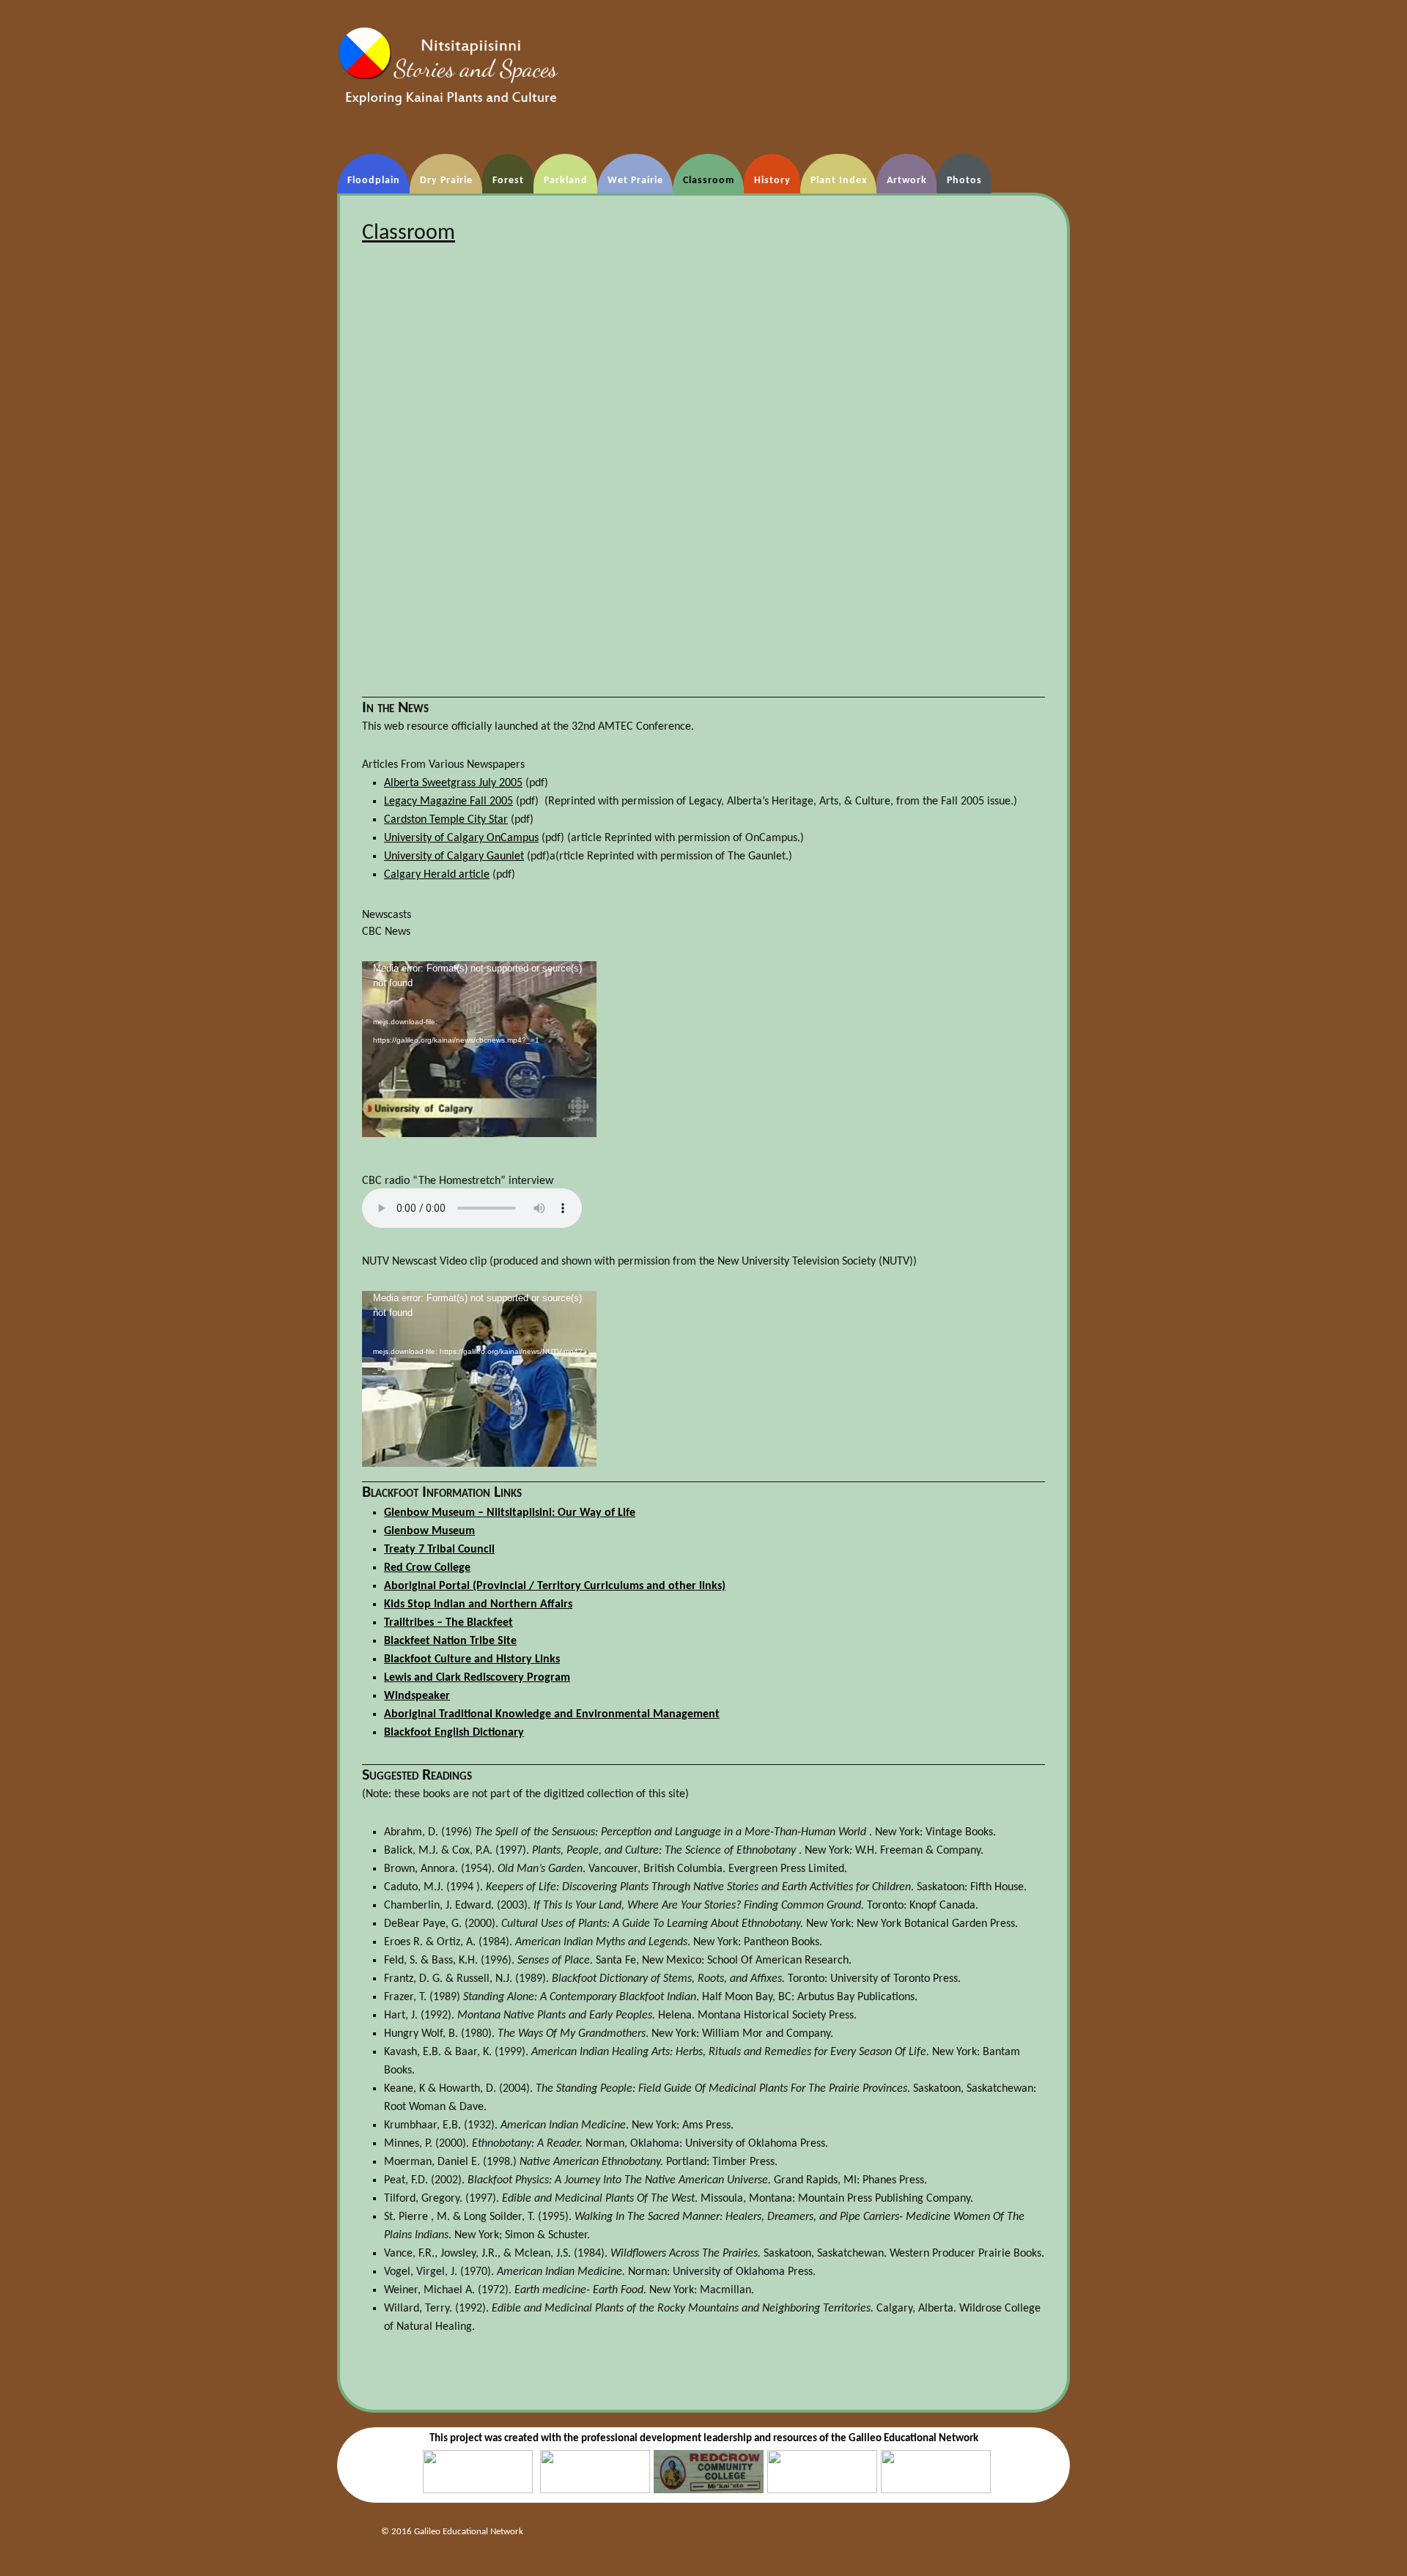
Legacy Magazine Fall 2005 (448, 802)
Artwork (907, 181)
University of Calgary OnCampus (461, 838)
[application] (479, 1049)
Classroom (709, 181)
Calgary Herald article (437, 875)
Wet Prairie (635, 181)
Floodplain (374, 181)
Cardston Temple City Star (446, 820)
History (772, 181)
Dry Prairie (446, 181)
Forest (508, 181)
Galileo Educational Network (913, 2439)
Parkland (566, 181)
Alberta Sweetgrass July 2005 (453, 783)
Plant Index (839, 181)
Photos (964, 181)
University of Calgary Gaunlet (454, 856)
